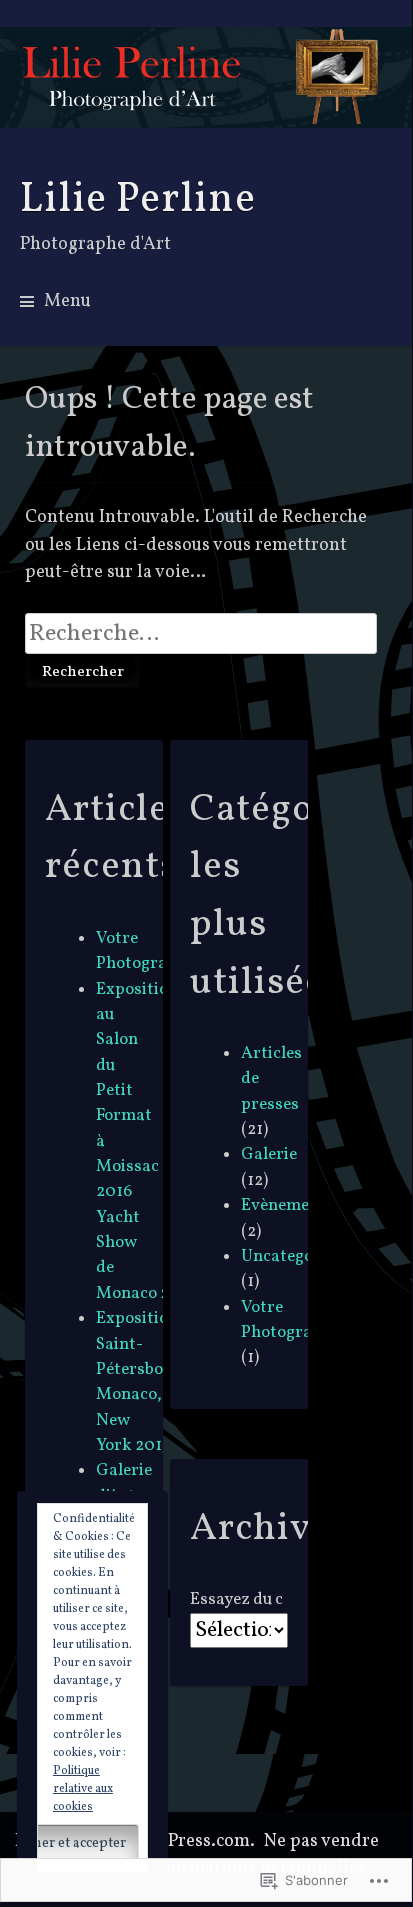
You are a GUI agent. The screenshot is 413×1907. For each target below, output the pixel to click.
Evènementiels (296, 1205)
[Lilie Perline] (206, 77)
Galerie (269, 1154)
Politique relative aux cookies (83, 1789)
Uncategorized (297, 1256)
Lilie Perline (138, 200)
